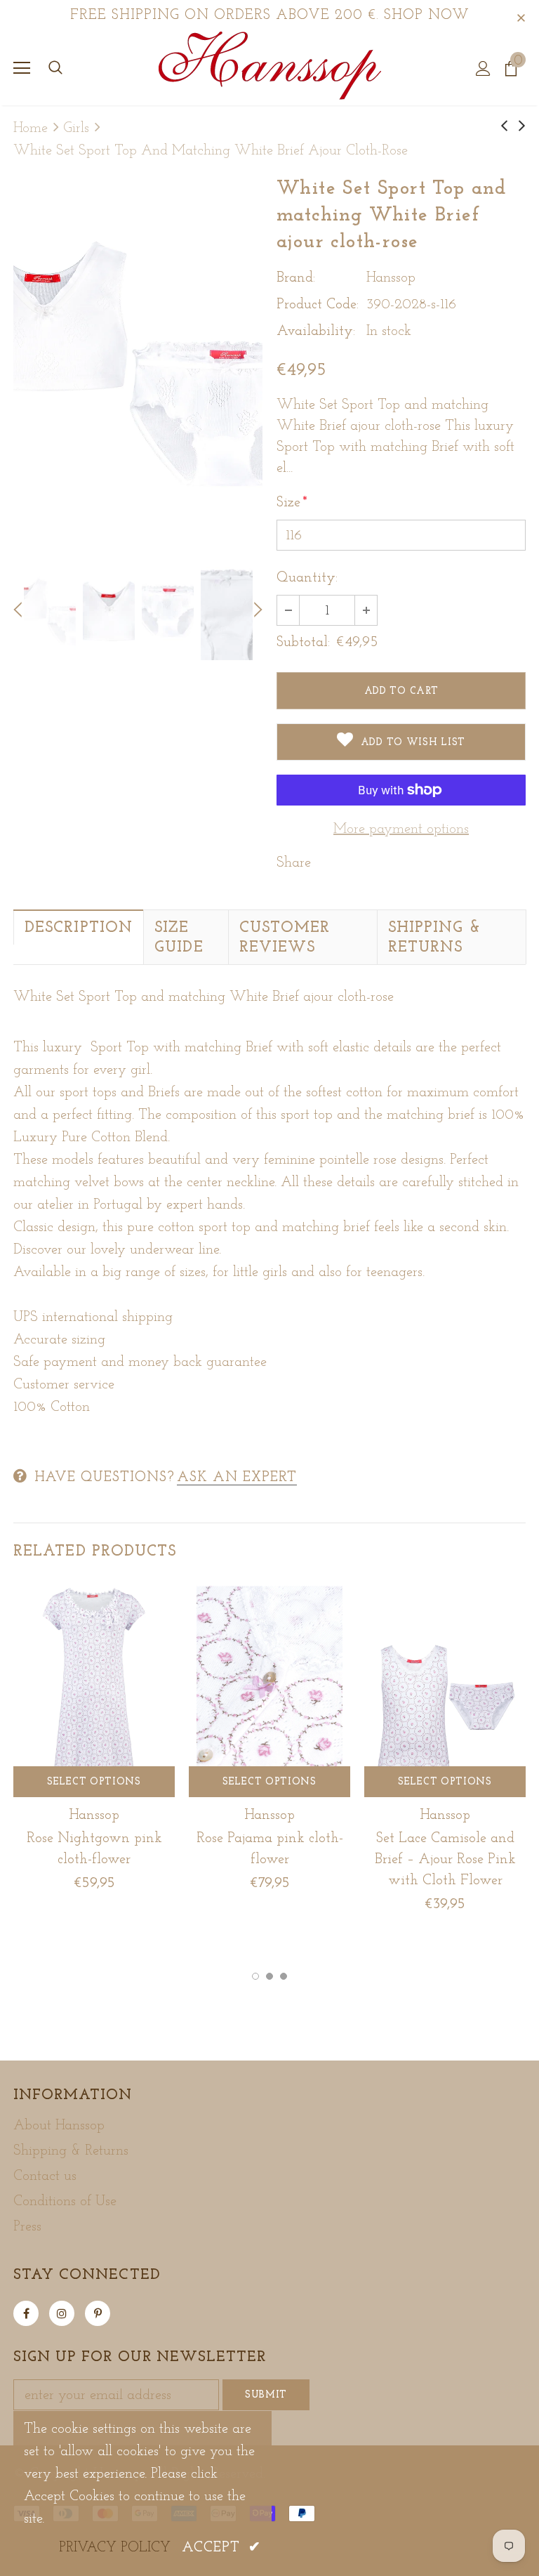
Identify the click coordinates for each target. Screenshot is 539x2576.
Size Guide (179, 938)
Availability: (316, 331)
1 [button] (255, 1976)
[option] (138, 361)
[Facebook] (26, 2313)
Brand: (296, 278)
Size (292, 503)
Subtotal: (303, 643)
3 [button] (284, 1976)
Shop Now (427, 15)
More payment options (401, 829)
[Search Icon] (55, 68)
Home (31, 129)
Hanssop (391, 278)
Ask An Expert (237, 1478)
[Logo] (270, 67)
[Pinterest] (98, 2313)
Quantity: (307, 578)
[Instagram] (62, 2313)
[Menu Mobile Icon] (22, 68)
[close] (521, 15)
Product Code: (318, 305)
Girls (76, 129)
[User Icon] (483, 68)
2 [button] (269, 1976)
